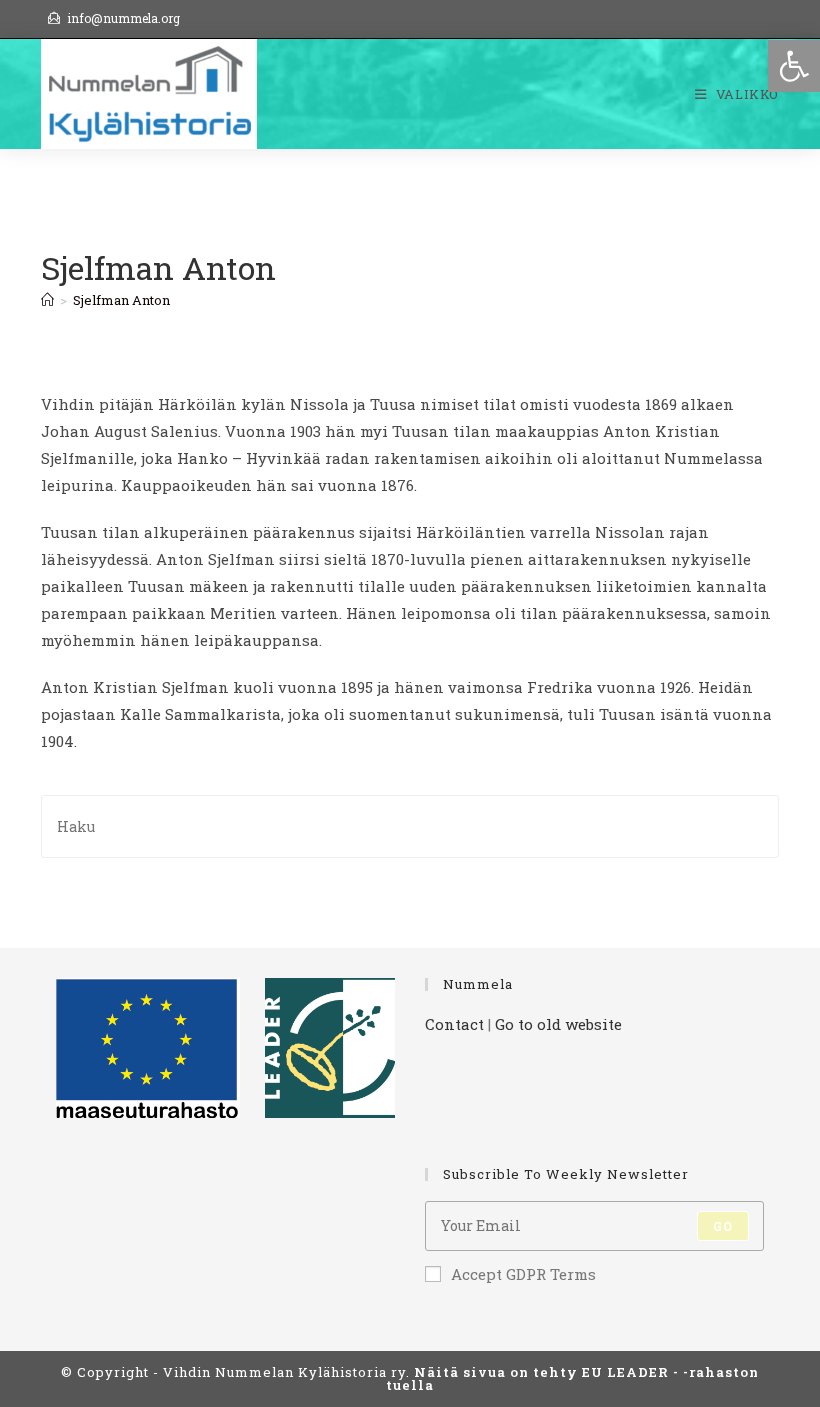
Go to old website (558, 1024)
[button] (794, 66)
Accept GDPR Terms (523, 1274)
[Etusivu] (47, 300)
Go (723, 1226)
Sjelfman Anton (121, 300)
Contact (454, 1024)
